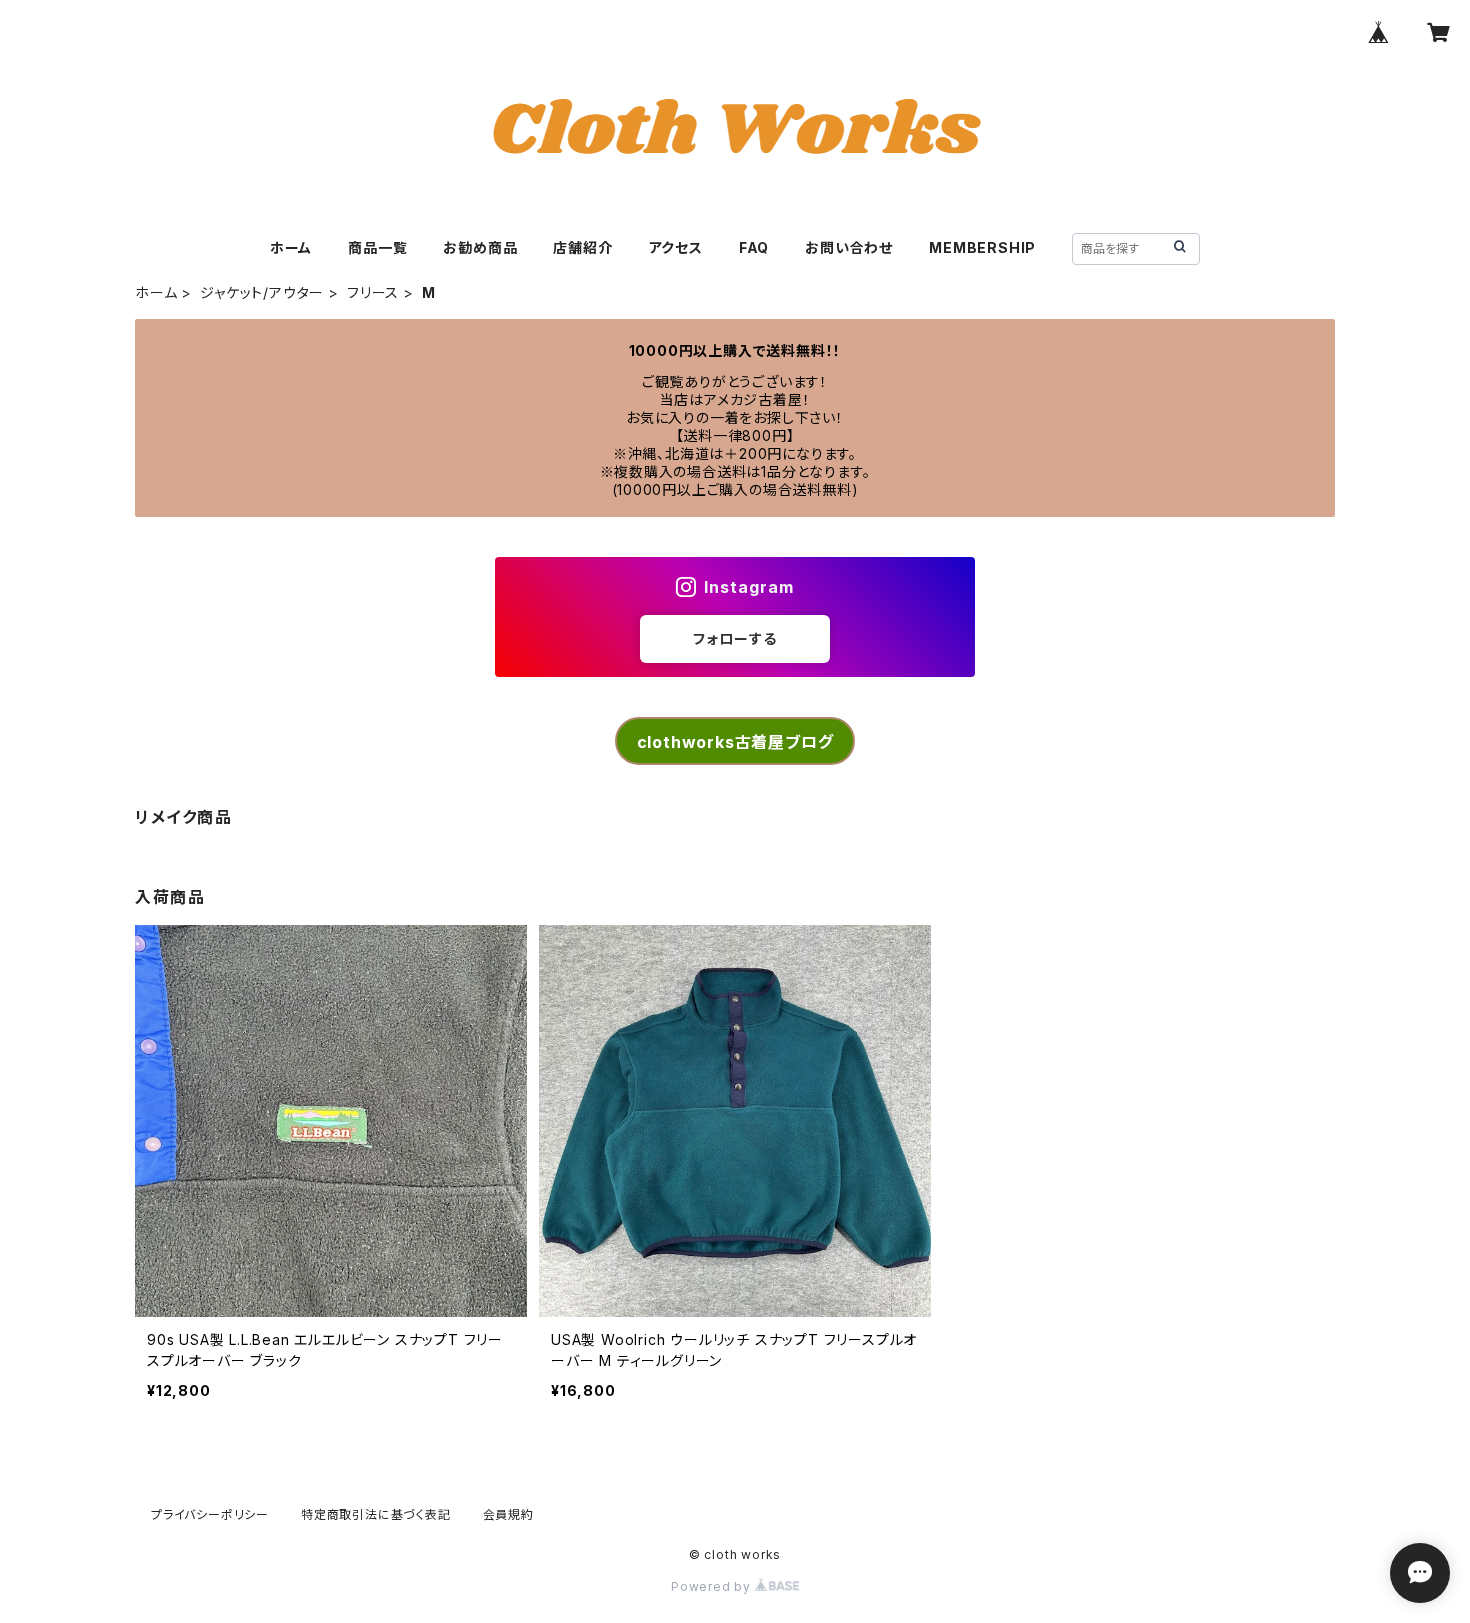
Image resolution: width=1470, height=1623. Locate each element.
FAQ (754, 247)
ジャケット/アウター (262, 292)
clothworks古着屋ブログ (735, 742)
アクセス (676, 247)
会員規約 (508, 1514)
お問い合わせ (849, 247)
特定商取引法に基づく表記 (376, 1514)
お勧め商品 (480, 247)
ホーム (291, 247)
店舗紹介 (582, 247)
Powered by (713, 1586)
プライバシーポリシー (210, 1514)
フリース (373, 292)
